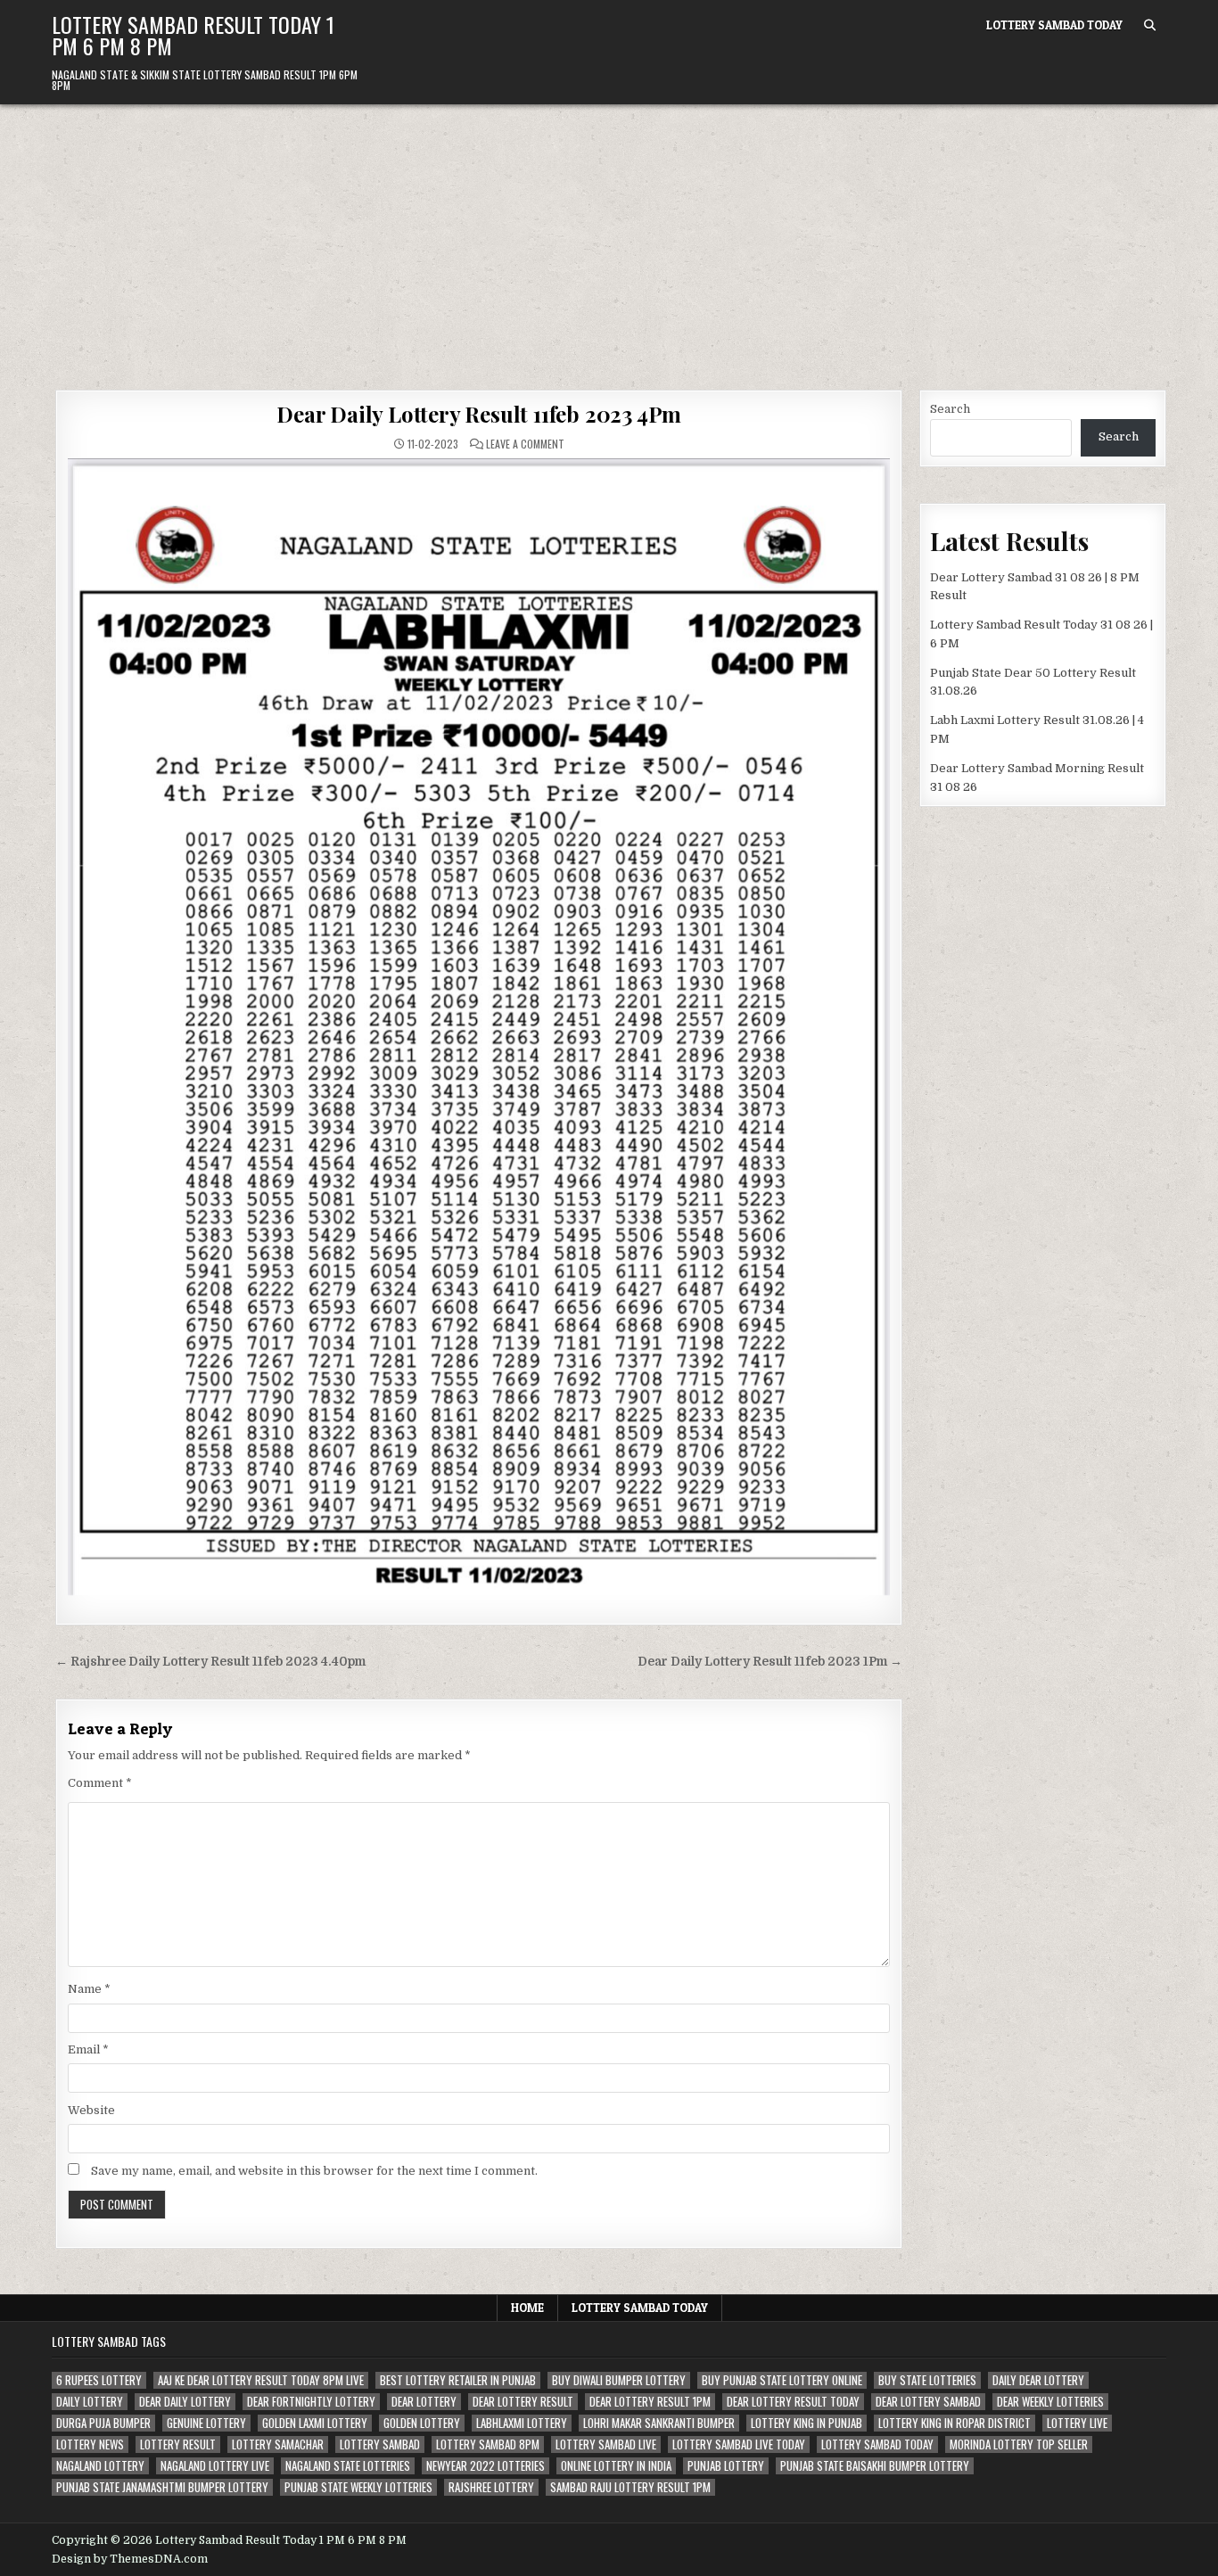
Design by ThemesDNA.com (130, 2559)
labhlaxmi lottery (522, 2423)
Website (91, 2110)
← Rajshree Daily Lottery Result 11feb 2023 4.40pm (210, 1662)
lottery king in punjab (807, 2423)
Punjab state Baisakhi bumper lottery (875, 2466)
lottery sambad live (606, 2444)
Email (88, 2049)
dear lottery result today (793, 2402)
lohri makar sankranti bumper (659, 2423)
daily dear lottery (1038, 2380)
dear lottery (424, 2402)
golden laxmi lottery (315, 2423)
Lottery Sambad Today (1054, 25)
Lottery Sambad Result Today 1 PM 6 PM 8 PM (193, 35)
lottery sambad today (877, 2444)
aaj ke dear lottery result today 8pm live (261, 2380)
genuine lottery (206, 2423)
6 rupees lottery (99, 2380)
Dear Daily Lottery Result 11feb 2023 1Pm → (770, 1662)
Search (950, 409)
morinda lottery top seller (1019, 2444)
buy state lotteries (927, 2380)
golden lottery (422, 2423)
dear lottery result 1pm (650, 2402)
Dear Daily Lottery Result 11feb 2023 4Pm (479, 414)
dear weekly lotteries (1050, 2402)
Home (527, 2308)
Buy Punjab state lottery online (782, 2380)
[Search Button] (1150, 25)
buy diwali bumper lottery (619, 2380)
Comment (100, 1783)
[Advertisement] (609, 238)
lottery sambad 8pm (488, 2444)
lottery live (1077, 2423)
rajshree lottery (491, 2487)
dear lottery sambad (928, 2402)
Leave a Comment (525, 444)
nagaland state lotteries (348, 2466)
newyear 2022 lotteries (486, 2466)
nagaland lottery (100, 2466)
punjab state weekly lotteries (358, 2487)
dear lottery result (523, 2402)
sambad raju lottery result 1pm (630, 2487)
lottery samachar (278, 2444)
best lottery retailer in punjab (458, 2380)
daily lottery (90, 2402)
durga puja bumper (103, 2423)
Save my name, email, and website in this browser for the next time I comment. (314, 2171)
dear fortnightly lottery (311, 2402)
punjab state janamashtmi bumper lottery (162, 2487)
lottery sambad (380, 2444)
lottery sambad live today (739, 2444)
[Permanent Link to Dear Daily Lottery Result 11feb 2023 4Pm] (479, 1027)
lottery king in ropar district (955, 2423)
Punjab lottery (726, 2466)
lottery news (90, 2444)
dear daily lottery (185, 2402)
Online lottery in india (616, 2466)
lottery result (178, 2444)
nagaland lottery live (215, 2466)
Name (89, 1989)
